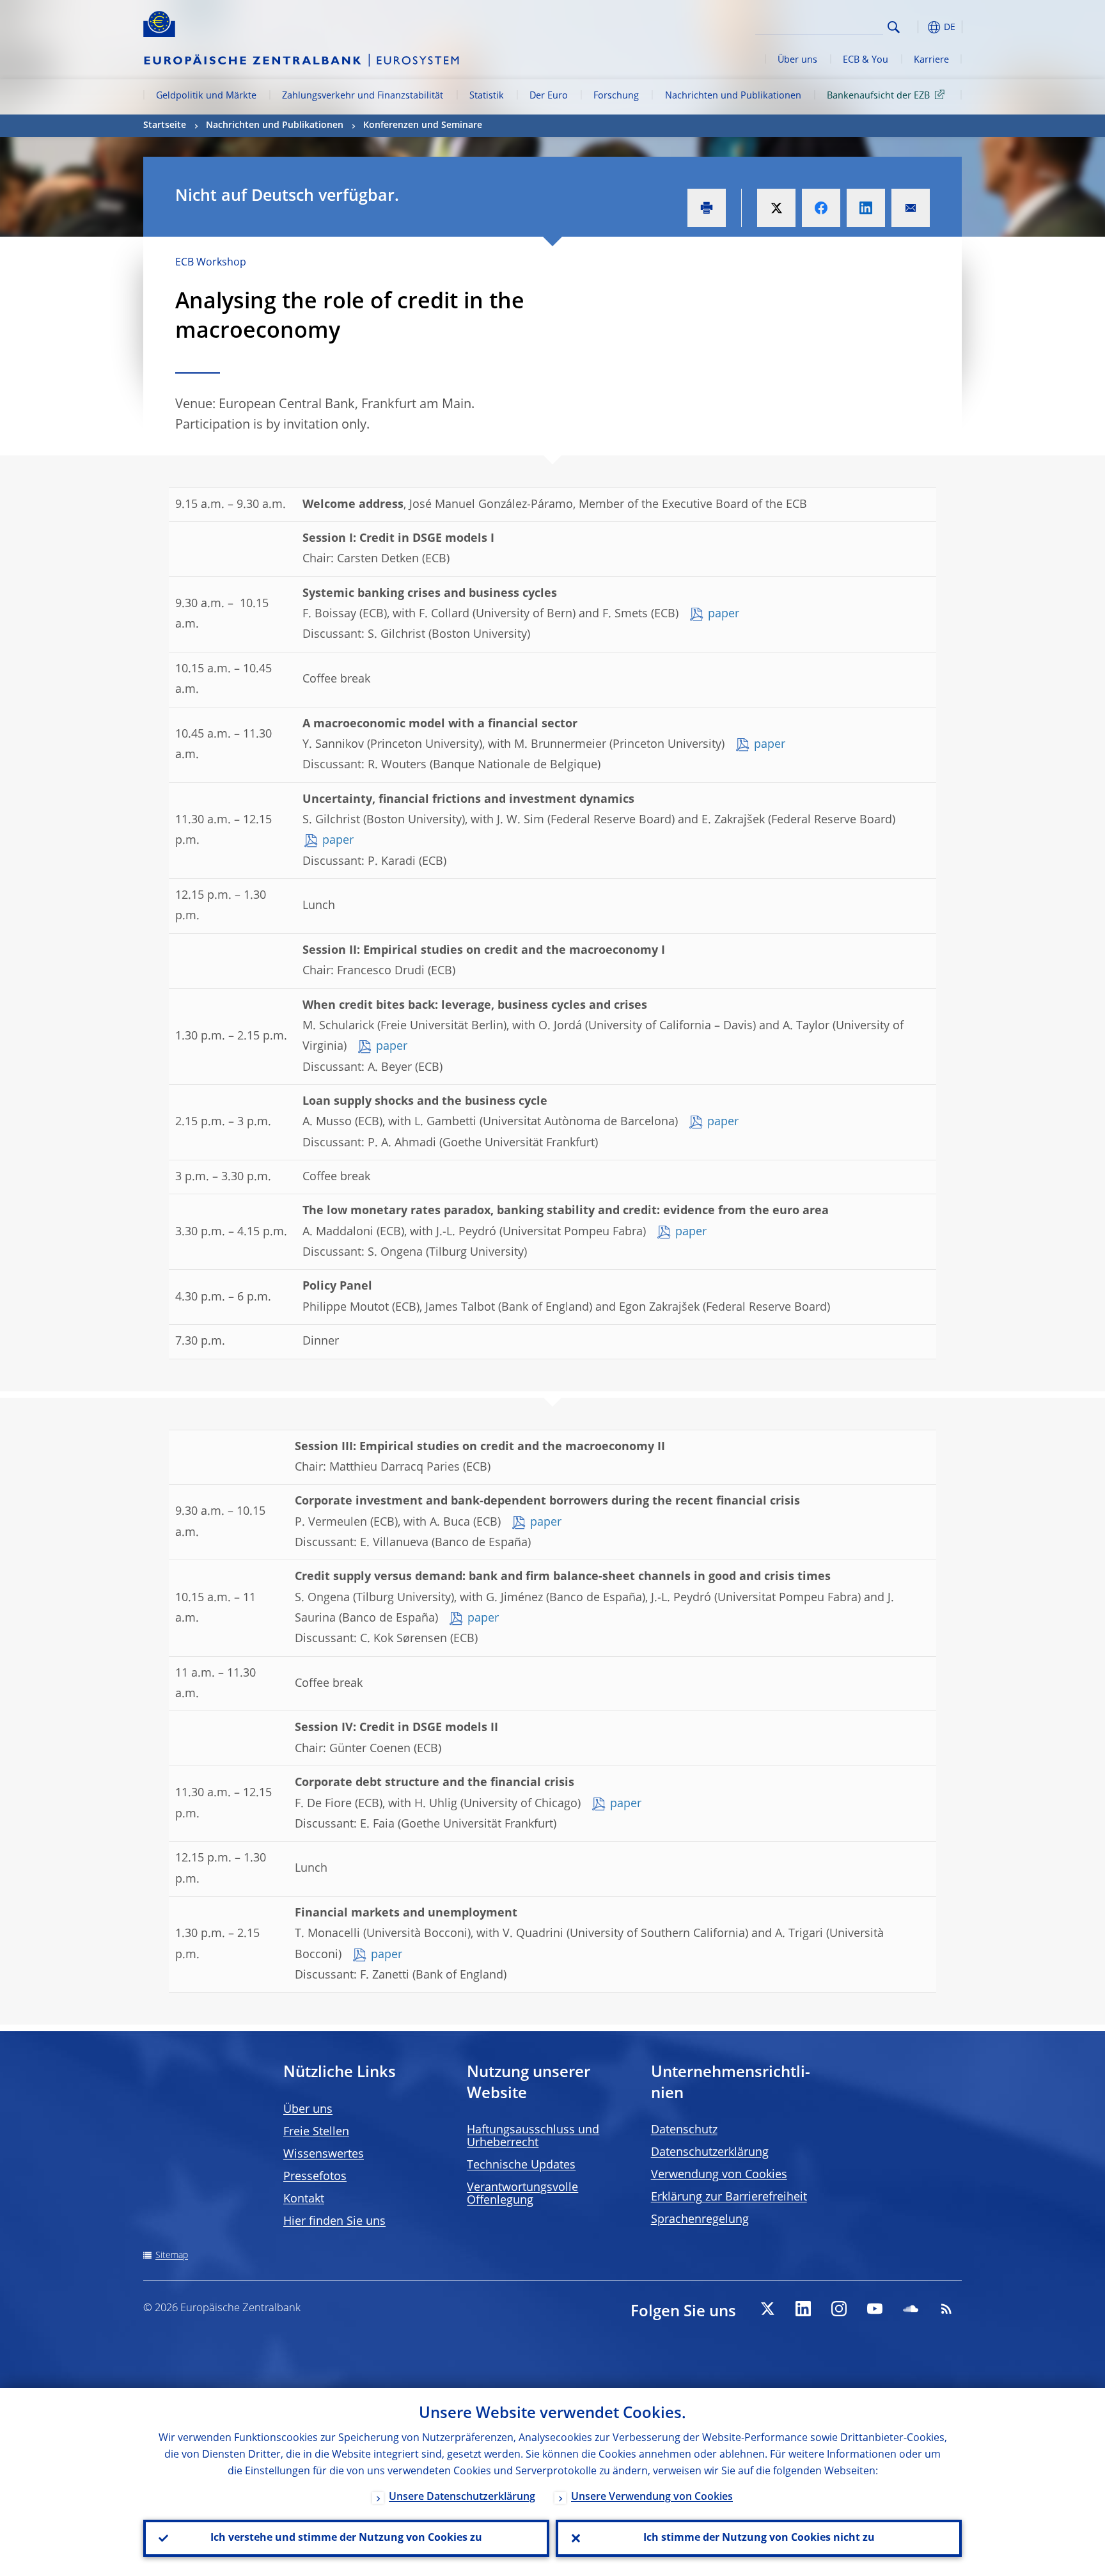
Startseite (165, 125)
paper (724, 614)
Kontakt (304, 2199)
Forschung (616, 96)
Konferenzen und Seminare (423, 125)
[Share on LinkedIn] (866, 208)
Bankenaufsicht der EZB (878, 96)
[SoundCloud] (911, 2309)
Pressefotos (315, 2177)
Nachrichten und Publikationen (733, 96)
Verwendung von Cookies (719, 2175)
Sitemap (172, 2256)
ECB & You (866, 60)
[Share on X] (776, 208)
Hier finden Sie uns (334, 2222)
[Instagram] (839, 2309)
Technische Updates (521, 2165)
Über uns (797, 60)
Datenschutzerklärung (710, 2153)
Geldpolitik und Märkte (206, 96)
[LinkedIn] (803, 2309)
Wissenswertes (324, 2154)
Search (894, 27)
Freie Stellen (316, 2132)
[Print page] (707, 208)
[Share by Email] (911, 208)
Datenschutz (684, 2130)
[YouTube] (875, 2309)
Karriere (931, 60)
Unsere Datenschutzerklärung (462, 2497)
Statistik (487, 96)
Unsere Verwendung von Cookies (652, 2497)
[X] (767, 2309)
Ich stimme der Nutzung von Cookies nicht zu (759, 2538)
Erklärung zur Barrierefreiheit (729, 2197)
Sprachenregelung (700, 2220)
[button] (917, 27)
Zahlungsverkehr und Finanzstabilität (363, 96)
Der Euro (549, 96)
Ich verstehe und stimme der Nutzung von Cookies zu (346, 2538)
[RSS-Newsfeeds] (946, 2309)
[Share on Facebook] (821, 208)
